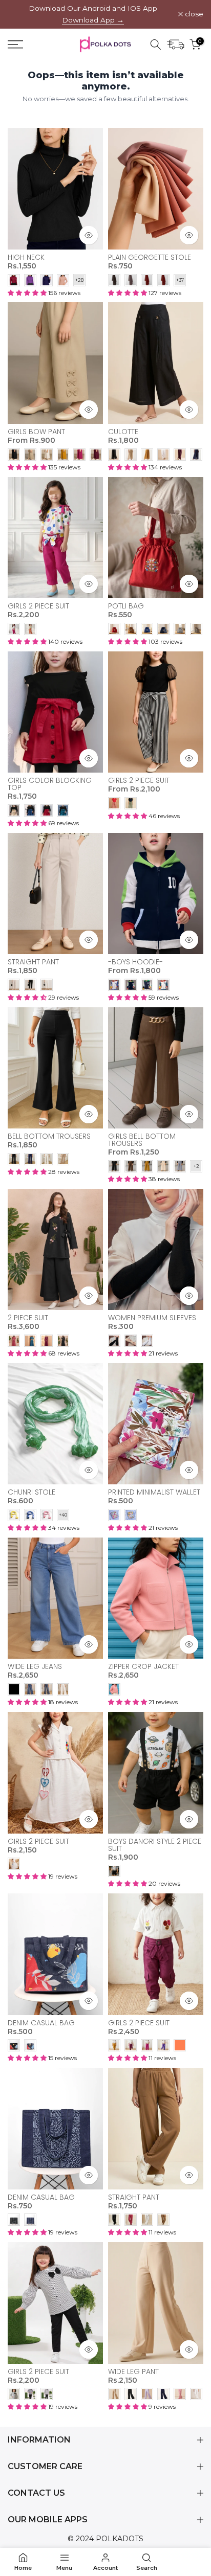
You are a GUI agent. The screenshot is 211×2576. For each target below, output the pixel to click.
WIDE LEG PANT (133, 2371)
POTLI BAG (126, 606)
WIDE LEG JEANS (35, 1666)
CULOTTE (123, 432)
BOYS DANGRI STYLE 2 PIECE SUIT (155, 1845)
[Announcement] (93, 14)
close (193, 14)
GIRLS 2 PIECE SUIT (38, 606)
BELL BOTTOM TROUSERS (49, 1136)
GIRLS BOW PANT (36, 432)
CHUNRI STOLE (31, 1492)
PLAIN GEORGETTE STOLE (150, 257)
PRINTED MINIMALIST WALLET (154, 1492)
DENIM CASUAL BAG (41, 2023)
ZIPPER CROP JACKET (143, 1666)
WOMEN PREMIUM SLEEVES (152, 1318)
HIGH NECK (26, 257)
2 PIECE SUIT (28, 1318)
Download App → (93, 20)
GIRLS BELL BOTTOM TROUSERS (142, 1140)
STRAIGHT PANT (33, 962)
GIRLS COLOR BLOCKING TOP (50, 784)
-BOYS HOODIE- (135, 962)
